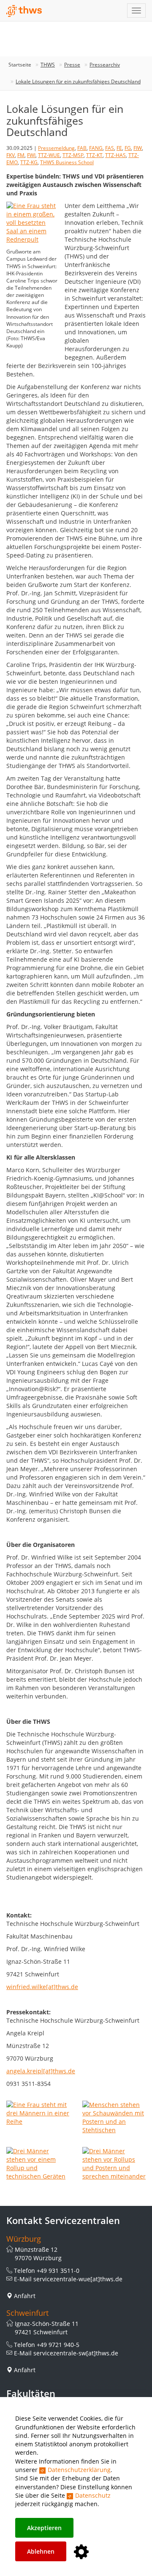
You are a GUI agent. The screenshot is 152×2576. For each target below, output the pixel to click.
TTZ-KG (29, 162)
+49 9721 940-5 (58, 2345)
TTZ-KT (94, 155)
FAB (82, 148)
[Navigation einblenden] (136, 11)
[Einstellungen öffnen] (81, 2552)
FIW (138, 148)
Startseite (20, 65)
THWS (48, 65)
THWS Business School (67, 162)
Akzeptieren (44, 2528)
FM (21, 155)
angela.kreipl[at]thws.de (41, 2071)
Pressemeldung (56, 148)
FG (128, 148)
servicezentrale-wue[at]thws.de (78, 2279)
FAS (110, 148)
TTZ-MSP (73, 155)
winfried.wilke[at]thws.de (42, 1987)
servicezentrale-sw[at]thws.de (76, 2353)
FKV (11, 155)
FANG (96, 148)
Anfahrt (25, 2296)
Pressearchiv (105, 65)
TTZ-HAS (115, 155)
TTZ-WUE (49, 155)
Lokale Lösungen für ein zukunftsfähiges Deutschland (78, 81)
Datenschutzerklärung (79, 2470)
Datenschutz (93, 2495)
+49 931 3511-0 (58, 2271)
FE (119, 148)
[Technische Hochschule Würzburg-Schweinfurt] (24, 11)
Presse (72, 65)
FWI (31, 155)
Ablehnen (41, 2551)
